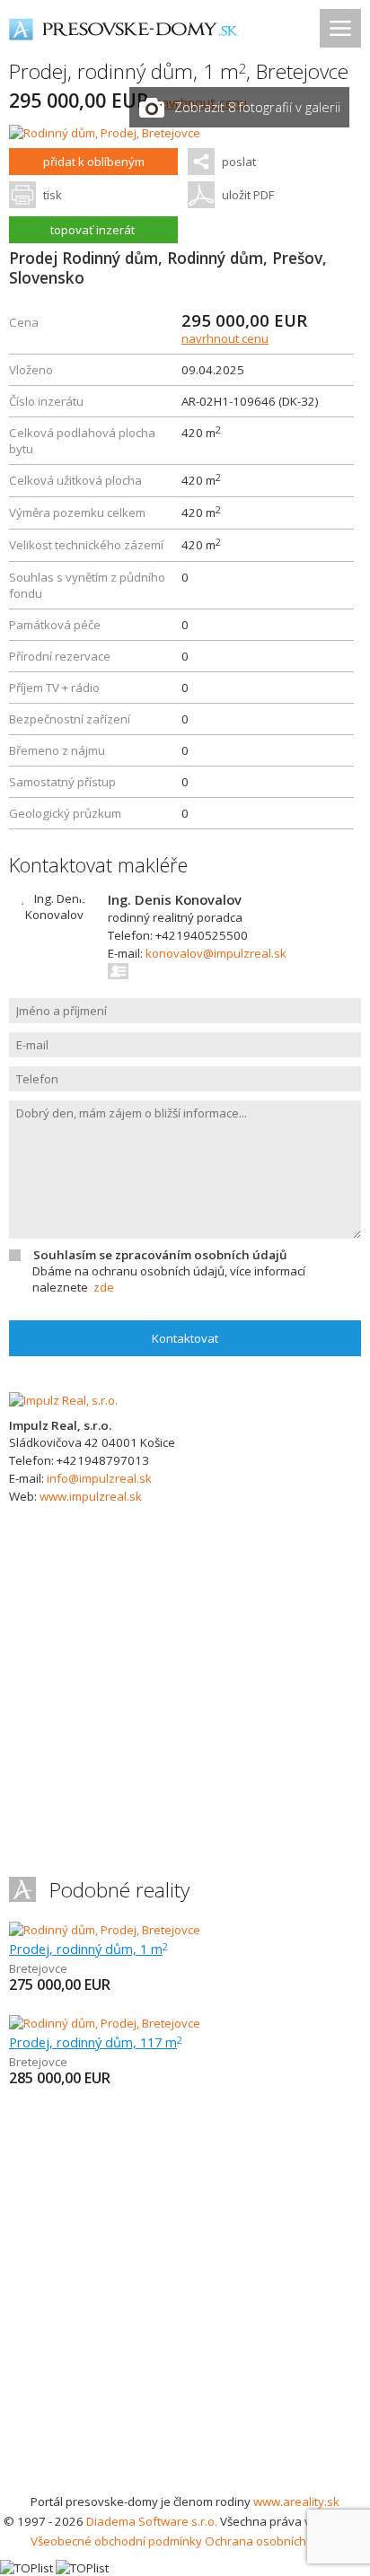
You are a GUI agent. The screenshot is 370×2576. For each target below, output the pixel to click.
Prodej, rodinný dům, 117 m (96, 2042)
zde (104, 1287)
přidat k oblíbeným (94, 162)
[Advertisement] (185, 2298)
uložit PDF (248, 195)
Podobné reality (119, 1890)
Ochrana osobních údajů (273, 2541)
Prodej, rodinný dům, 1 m (88, 1949)
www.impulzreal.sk (91, 1496)
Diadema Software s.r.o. (152, 2521)
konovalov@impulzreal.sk (216, 953)
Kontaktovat (185, 1338)
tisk (53, 195)
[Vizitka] (119, 971)
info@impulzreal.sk (99, 1478)
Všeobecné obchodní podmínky (116, 2541)
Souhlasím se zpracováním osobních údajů (160, 1255)
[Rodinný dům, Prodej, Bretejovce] (105, 133)
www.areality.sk (296, 2502)
